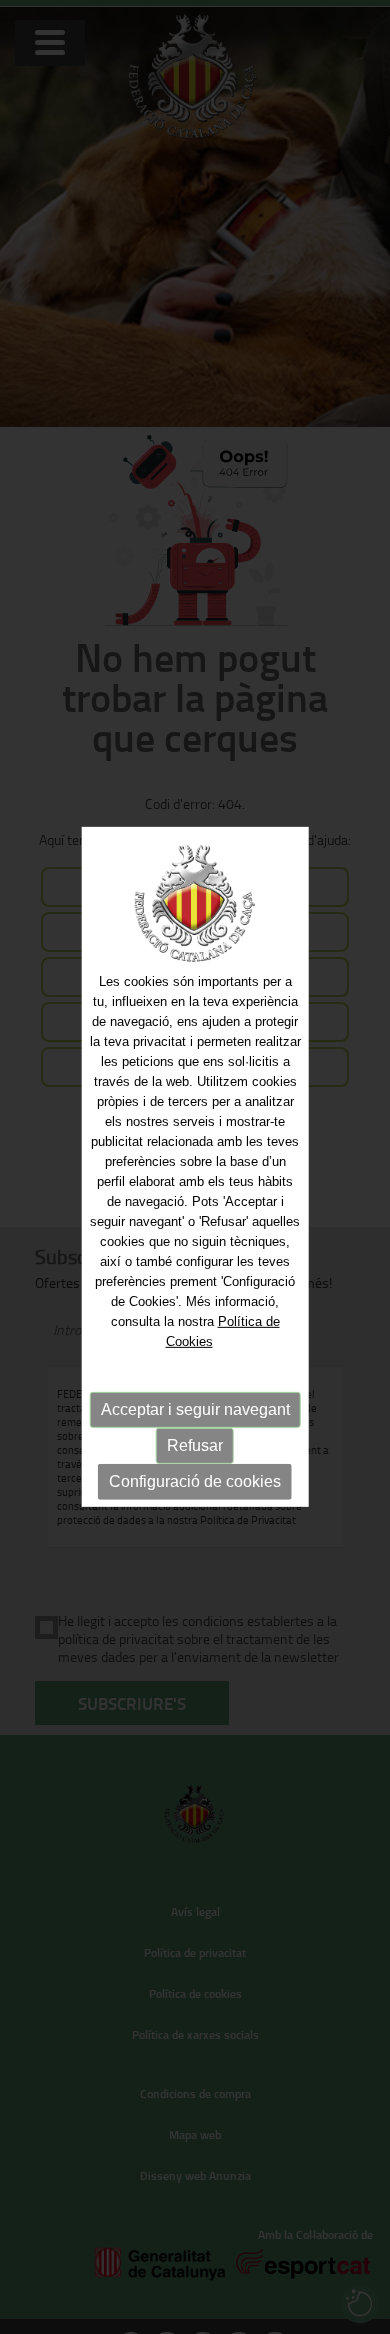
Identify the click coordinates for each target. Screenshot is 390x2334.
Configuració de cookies (195, 1480)
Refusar (195, 1444)
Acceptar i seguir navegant (195, 1408)
